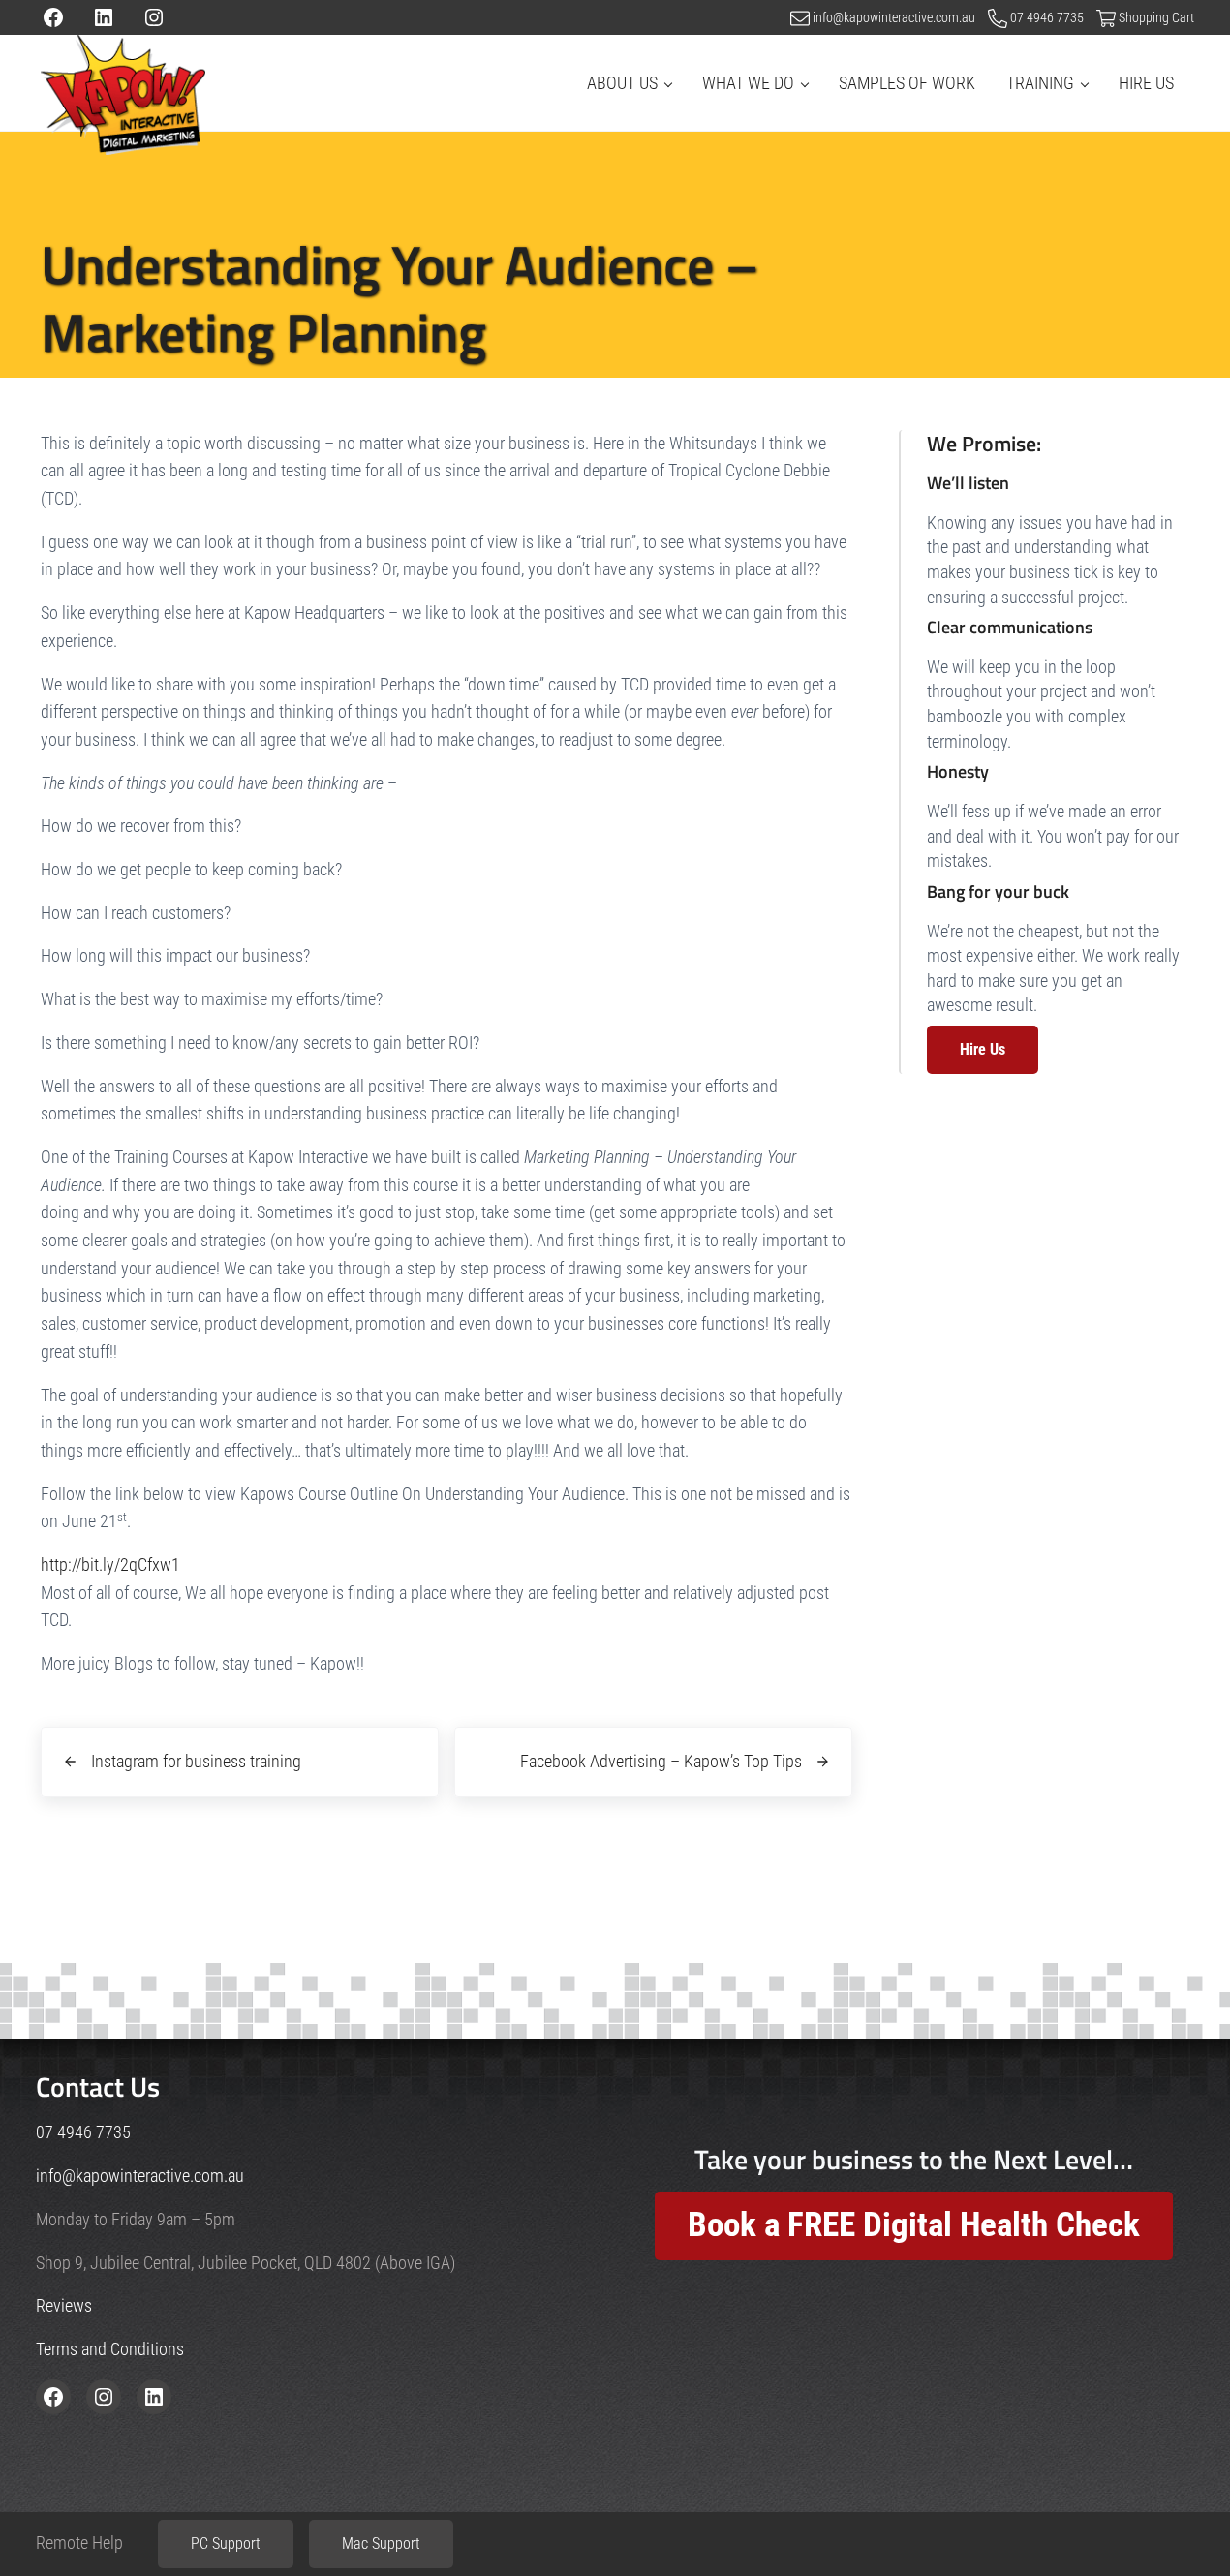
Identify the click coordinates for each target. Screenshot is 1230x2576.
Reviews (64, 2305)
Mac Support (381, 2544)
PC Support (226, 2544)
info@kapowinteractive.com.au (894, 17)
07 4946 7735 (1048, 17)
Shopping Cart (1156, 17)
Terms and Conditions (110, 2349)
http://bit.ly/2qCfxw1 (110, 1564)
